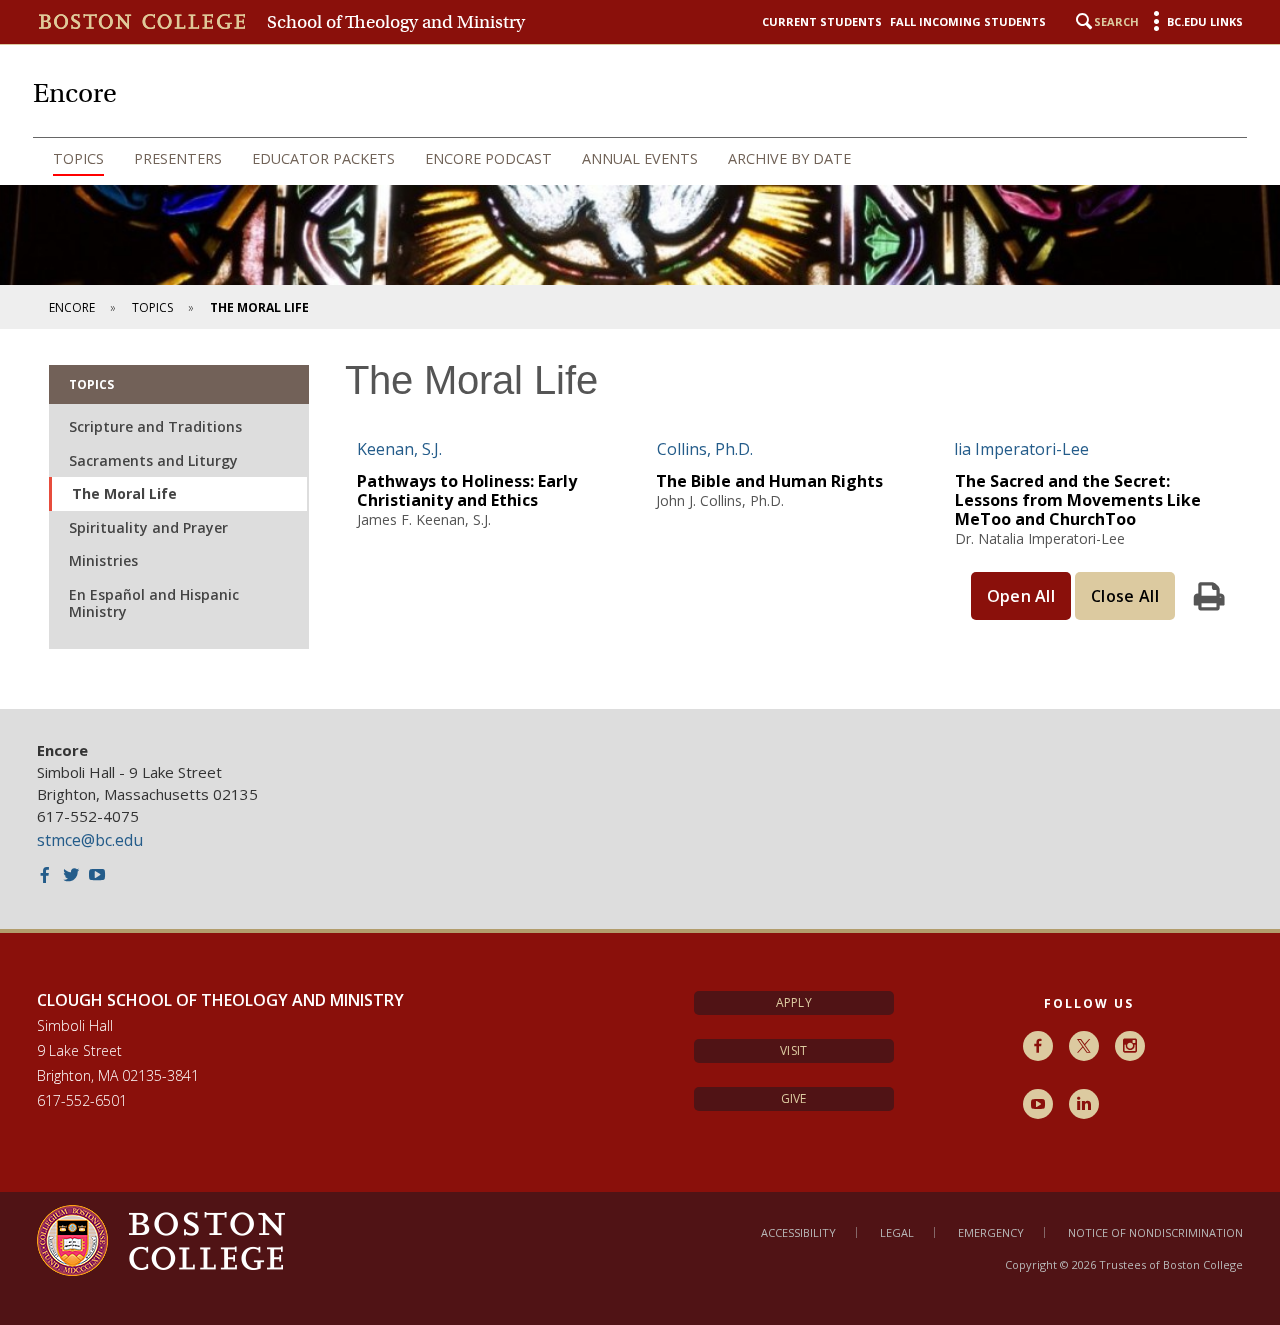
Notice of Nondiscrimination (1155, 1232)
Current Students (822, 21)
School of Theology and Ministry (396, 22)
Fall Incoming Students (968, 21)
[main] (640, 519)
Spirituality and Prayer (148, 527)
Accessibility (798, 1232)
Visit (793, 1050)
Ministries (103, 560)
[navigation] (640, 159)
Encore (72, 307)
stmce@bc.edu (90, 840)
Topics (78, 158)
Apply (794, 1002)
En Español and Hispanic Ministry (154, 603)
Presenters (178, 158)
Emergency (991, 1232)
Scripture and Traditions (155, 426)
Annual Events (640, 158)
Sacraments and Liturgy (153, 460)
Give (794, 1098)
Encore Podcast (488, 158)
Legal (897, 1232)
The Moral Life (124, 493)
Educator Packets (323, 158)
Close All (1125, 596)
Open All (1021, 596)
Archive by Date (789, 158)
